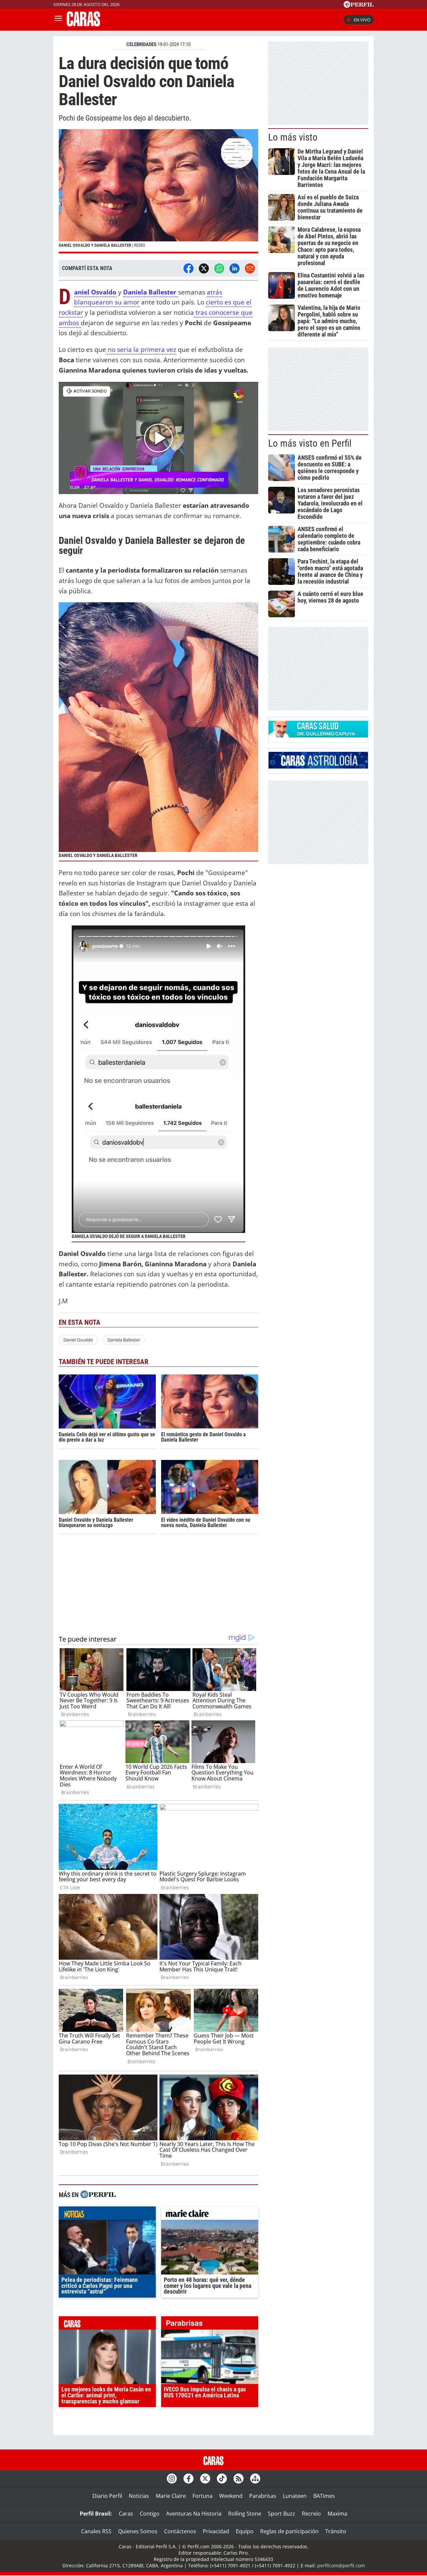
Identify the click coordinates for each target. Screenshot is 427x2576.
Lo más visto (293, 137)
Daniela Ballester (151, 292)
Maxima (337, 2514)
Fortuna (202, 2496)
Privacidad (216, 2531)
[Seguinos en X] (205, 2479)
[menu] (58, 20)
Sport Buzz (282, 2514)
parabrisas (210, 2325)
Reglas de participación (289, 2531)
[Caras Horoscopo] (318, 767)
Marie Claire (171, 2496)
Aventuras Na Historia (194, 2514)
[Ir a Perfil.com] (359, 6)
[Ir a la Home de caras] (83, 24)
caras (107, 2325)
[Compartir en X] (204, 268)
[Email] (250, 268)
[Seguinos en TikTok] (222, 2479)
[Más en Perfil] (98, 2195)
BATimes (324, 2496)
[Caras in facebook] (188, 2479)
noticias (107, 2215)
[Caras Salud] (318, 735)
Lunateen (295, 2496)
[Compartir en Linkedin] (235, 268)
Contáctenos (180, 2531)
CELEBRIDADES (141, 44)
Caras (126, 2514)
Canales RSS (96, 2531)
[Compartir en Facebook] (188, 268)
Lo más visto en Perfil (310, 443)
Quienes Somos (138, 2531)
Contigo (150, 2514)
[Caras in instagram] (172, 2479)
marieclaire (210, 2215)
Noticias (139, 2496)
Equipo (245, 2531)
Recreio (311, 2514)
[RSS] (239, 2479)
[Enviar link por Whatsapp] (219, 268)
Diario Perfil (107, 2496)
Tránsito (336, 2531)
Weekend (231, 2496)
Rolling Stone (245, 2514)
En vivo (362, 20)
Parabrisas (263, 2496)
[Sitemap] (255, 2479)
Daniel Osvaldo (78, 1340)
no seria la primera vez (141, 349)
